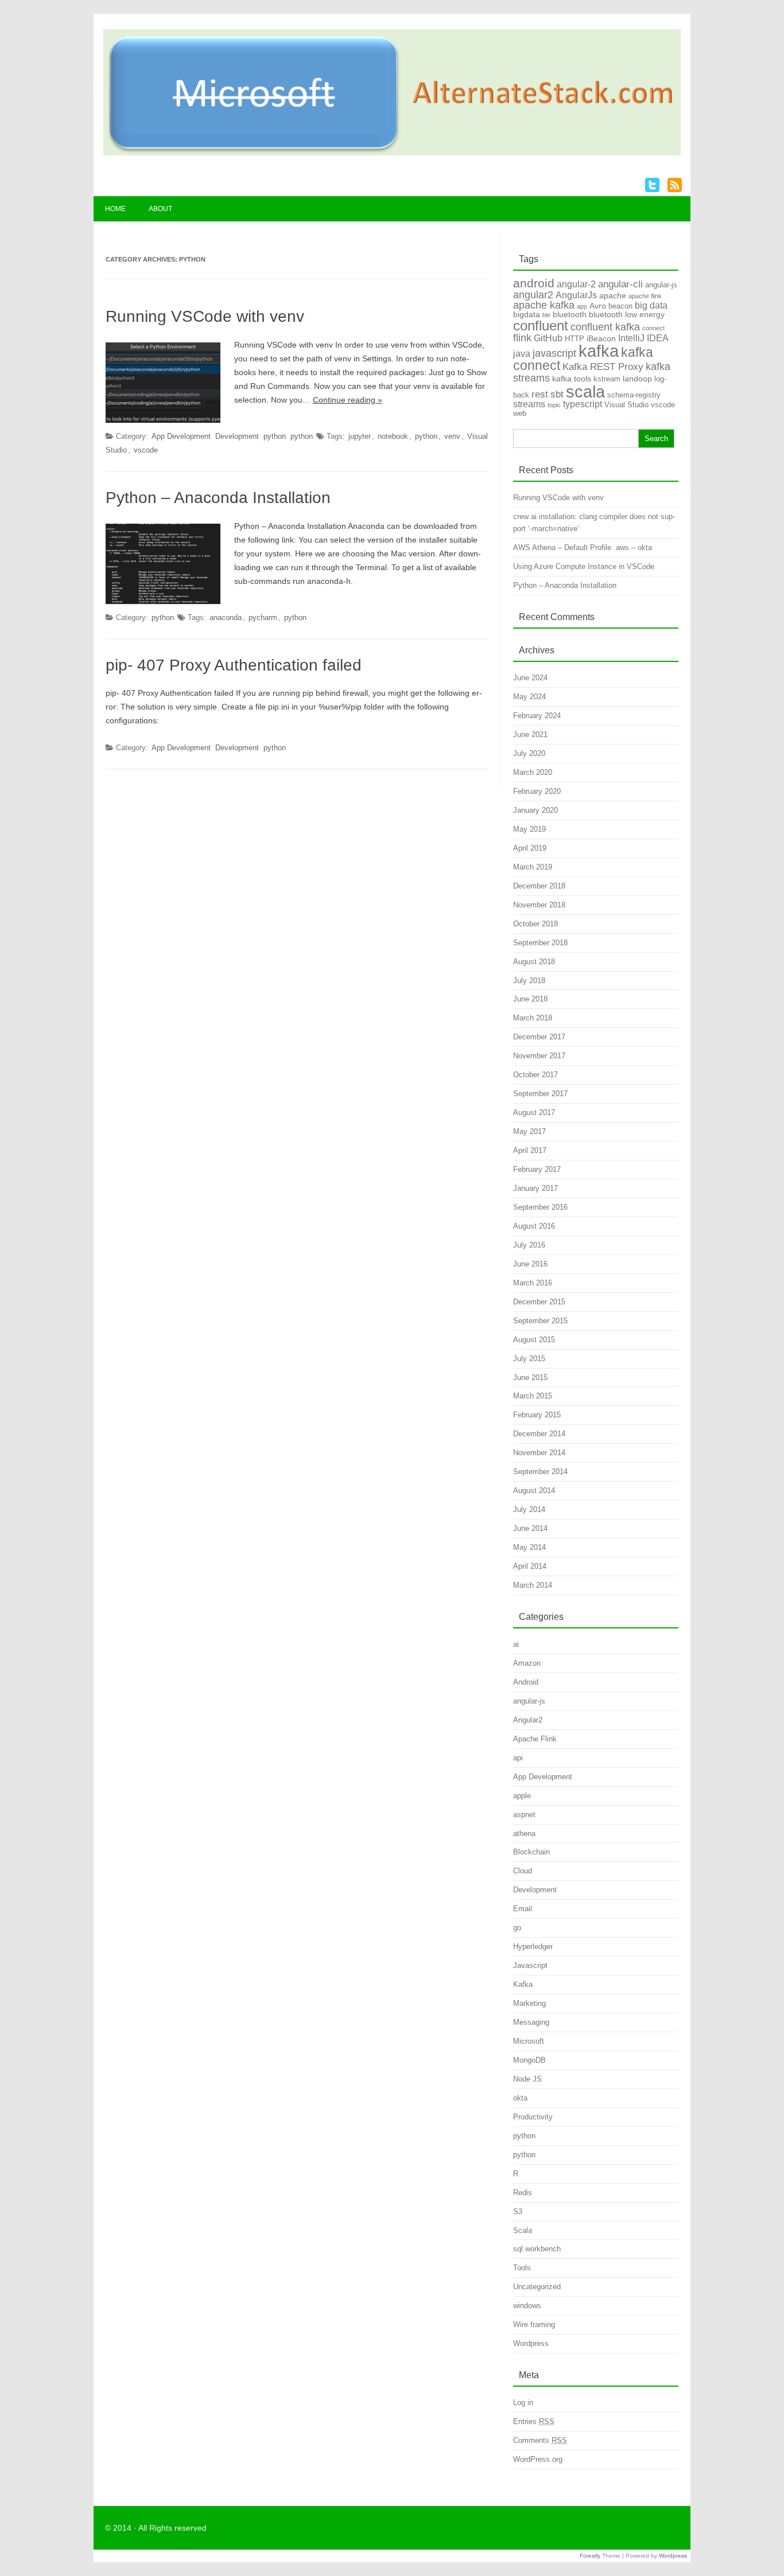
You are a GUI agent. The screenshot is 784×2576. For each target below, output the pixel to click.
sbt (557, 394)
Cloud (523, 1871)
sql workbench (537, 2249)
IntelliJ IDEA (643, 338)
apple (522, 1796)
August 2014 (534, 1490)
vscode (146, 450)
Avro (598, 306)
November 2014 (539, 1453)
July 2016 (529, 1245)
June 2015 (530, 1377)
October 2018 (535, 924)
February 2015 (537, 1415)
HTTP (575, 339)
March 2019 (533, 867)
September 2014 (540, 1472)
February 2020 (537, 791)
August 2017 (534, 1112)
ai (516, 1644)
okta (520, 2098)
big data (651, 305)
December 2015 (539, 1302)
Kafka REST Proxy (603, 367)
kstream (607, 379)
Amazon (527, 1663)
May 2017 (529, 1131)
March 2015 (533, 1396)
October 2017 (535, 1075)
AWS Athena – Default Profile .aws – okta (583, 547)
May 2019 (529, 829)
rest (540, 394)
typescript (583, 404)
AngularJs (576, 295)
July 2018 (529, 981)
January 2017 (535, 1188)
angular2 (533, 295)
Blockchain (531, 1852)
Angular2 (528, 1720)
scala (585, 391)
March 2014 (533, 1585)
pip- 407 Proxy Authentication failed (234, 665)
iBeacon (601, 338)
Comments (540, 2440)
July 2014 (529, 1509)
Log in (523, 2402)
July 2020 (529, 753)
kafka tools (572, 379)
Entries (534, 2421)
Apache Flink (535, 1739)
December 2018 (539, 886)
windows (527, 2306)
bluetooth (570, 314)
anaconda (226, 617)
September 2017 (540, 1094)
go (517, 1928)
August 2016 (534, 1226)
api (518, 1758)
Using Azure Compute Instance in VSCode (584, 566)
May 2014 (529, 1547)
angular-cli (620, 284)
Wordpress (531, 2343)
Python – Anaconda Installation (218, 498)
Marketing (529, 2003)
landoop (637, 379)
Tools (522, 2268)
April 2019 (530, 848)
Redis (523, 2193)
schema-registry (634, 395)
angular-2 (576, 284)
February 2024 (537, 716)
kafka (599, 351)
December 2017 (539, 1037)
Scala (523, 2230)
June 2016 (530, 1264)
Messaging (531, 2022)
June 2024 (530, 678)
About (160, 209)
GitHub (548, 338)
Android (526, 1682)
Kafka (523, 1984)
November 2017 (539, 1056)
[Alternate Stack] (392, 153)
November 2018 (539, 905)
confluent (541, 326)
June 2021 (530, 734)
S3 (518, 2211)
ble (546, 315)
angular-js (661, 285)
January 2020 (535, 810)
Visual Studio (626, 405)
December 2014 (539, 1434)
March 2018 (533, 1018)
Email (523, 1909)
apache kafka (544, 305)
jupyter (360, 436)
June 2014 (530, 1528)
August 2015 (534, 1340)
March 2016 (533, 1283)
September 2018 (540, 943)
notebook (393, 436)
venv (452, 436)
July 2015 (529, 1359)
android (534, 283)
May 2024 (529, 697)
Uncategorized (537, 2287)
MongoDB (529, 2060)
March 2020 (533, 772)
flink (522, 338)
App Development (181, 436)
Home (115, 209)
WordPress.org (538, 2459)
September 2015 (540, 1321)
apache (613, 295)
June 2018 (530, 999)
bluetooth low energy (627, 314)
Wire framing (534, 2324)
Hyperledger (533, 1946)
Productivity (533, 2117)
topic (554, 405)
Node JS (527, 2079)
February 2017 (537, 1169)
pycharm (263, 617)
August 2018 (534, 962)
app (582, 306)
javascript (554, 353)
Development (237, 436)
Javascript (530, 1965)
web (520, 413)
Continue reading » (348, 400)
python (275, 436)
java (522, 354)
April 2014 (530, 1566)
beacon (620, 306)
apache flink (645, 296)
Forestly (590, 2556)
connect (653, 328)
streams (529, 404)
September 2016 (540, 1207)
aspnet (524, 1815)
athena (524, 1833)
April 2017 (530, 1150)
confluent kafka (605, 327)
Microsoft (529, 2041)
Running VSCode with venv (205, 316)
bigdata (527, 314)
